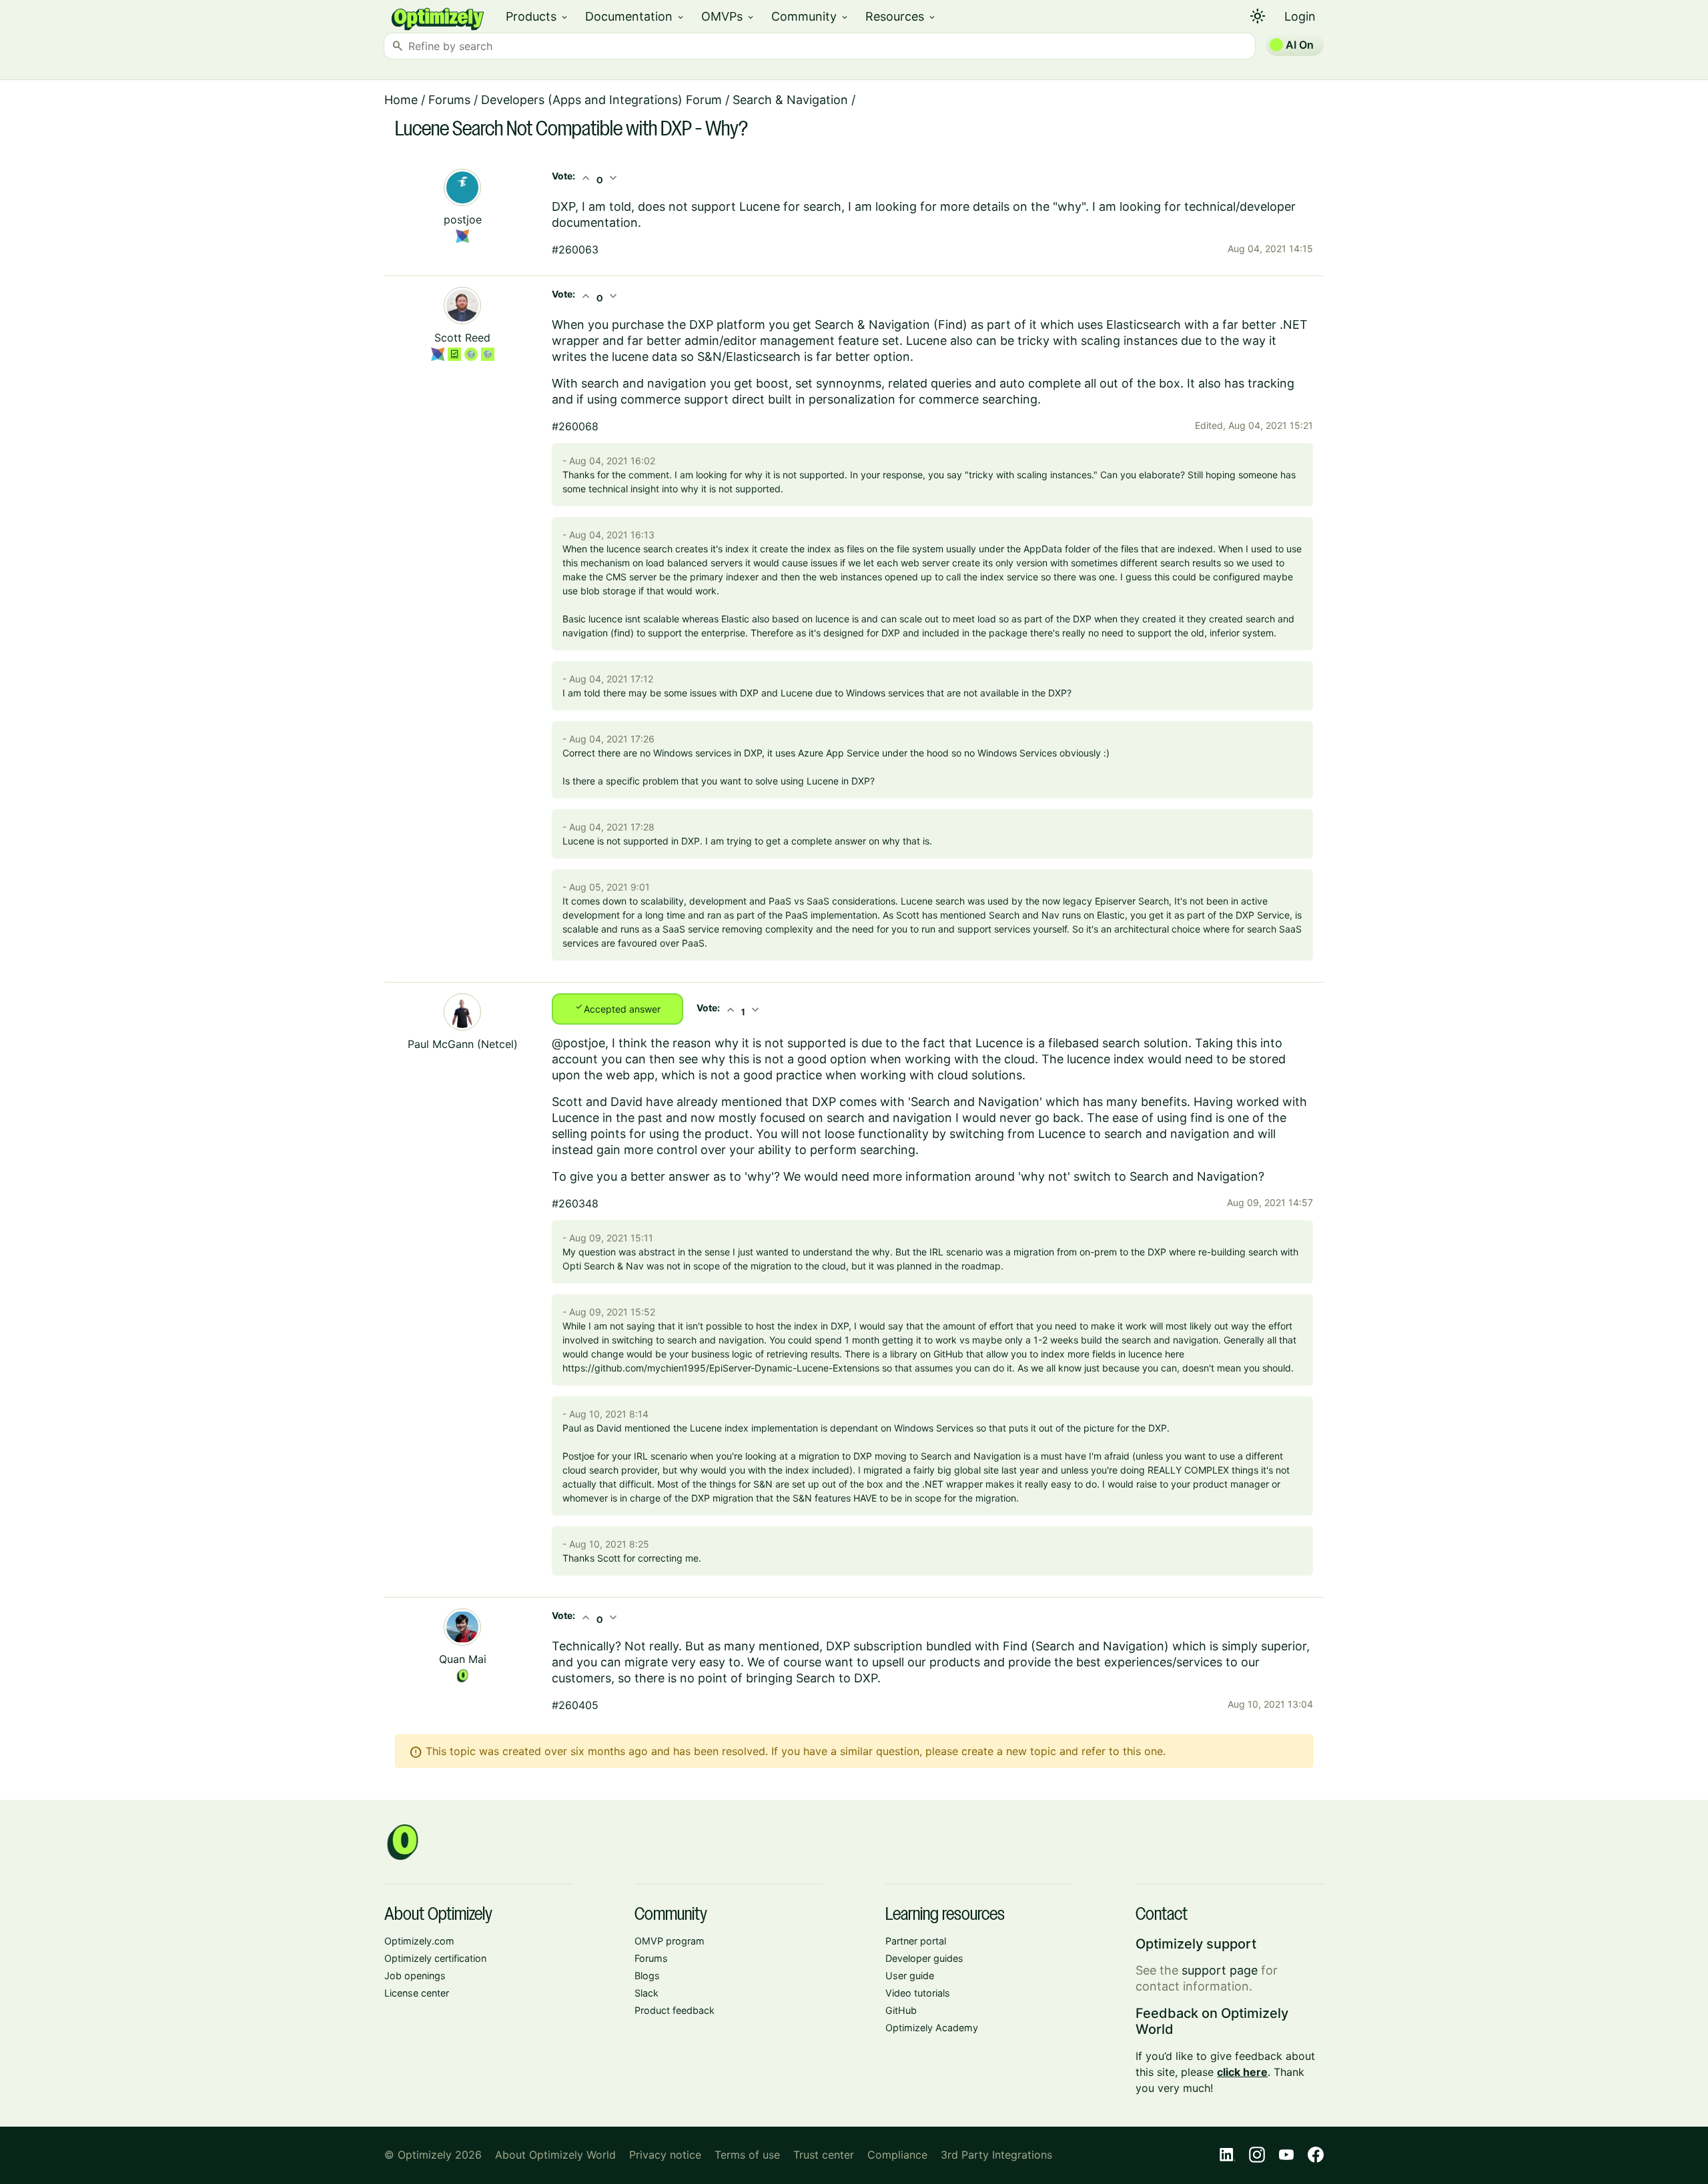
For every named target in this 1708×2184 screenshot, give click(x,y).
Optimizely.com (419, 1941)
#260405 (575, 1705)
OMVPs (728, 16)
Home (401, 100)
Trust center (824, 2155)
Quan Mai (463, 1659)
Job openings (415, 1976)
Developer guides (924, 1958)
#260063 (575, 249)
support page (1220, 1970)
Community (810, 16)
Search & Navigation (790, 100)
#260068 (575, 426)
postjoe (463, 219)
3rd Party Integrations (996, 2155)
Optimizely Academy (932, 2028)
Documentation (635, 16)
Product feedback (675, 2010)
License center (417, 1993)
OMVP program (670, 1941)
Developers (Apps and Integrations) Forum (601, 100)
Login (1300, 16)
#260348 (575, 1203)
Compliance (897, 2155)
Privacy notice (665, 2155)
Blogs (647, 1976)
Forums (449, 100)
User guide (910, 1976)
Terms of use (747, 2155)
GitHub (901, 2010)
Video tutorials (918, 1993)
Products (537, 16)
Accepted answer (617, 1008)
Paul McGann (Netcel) (463, 1044)
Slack (647, 1993)
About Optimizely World (555, 2155)
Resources (901, 16)
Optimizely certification (435, 1958)
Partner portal (916, 1941)
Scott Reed (462, 338)
